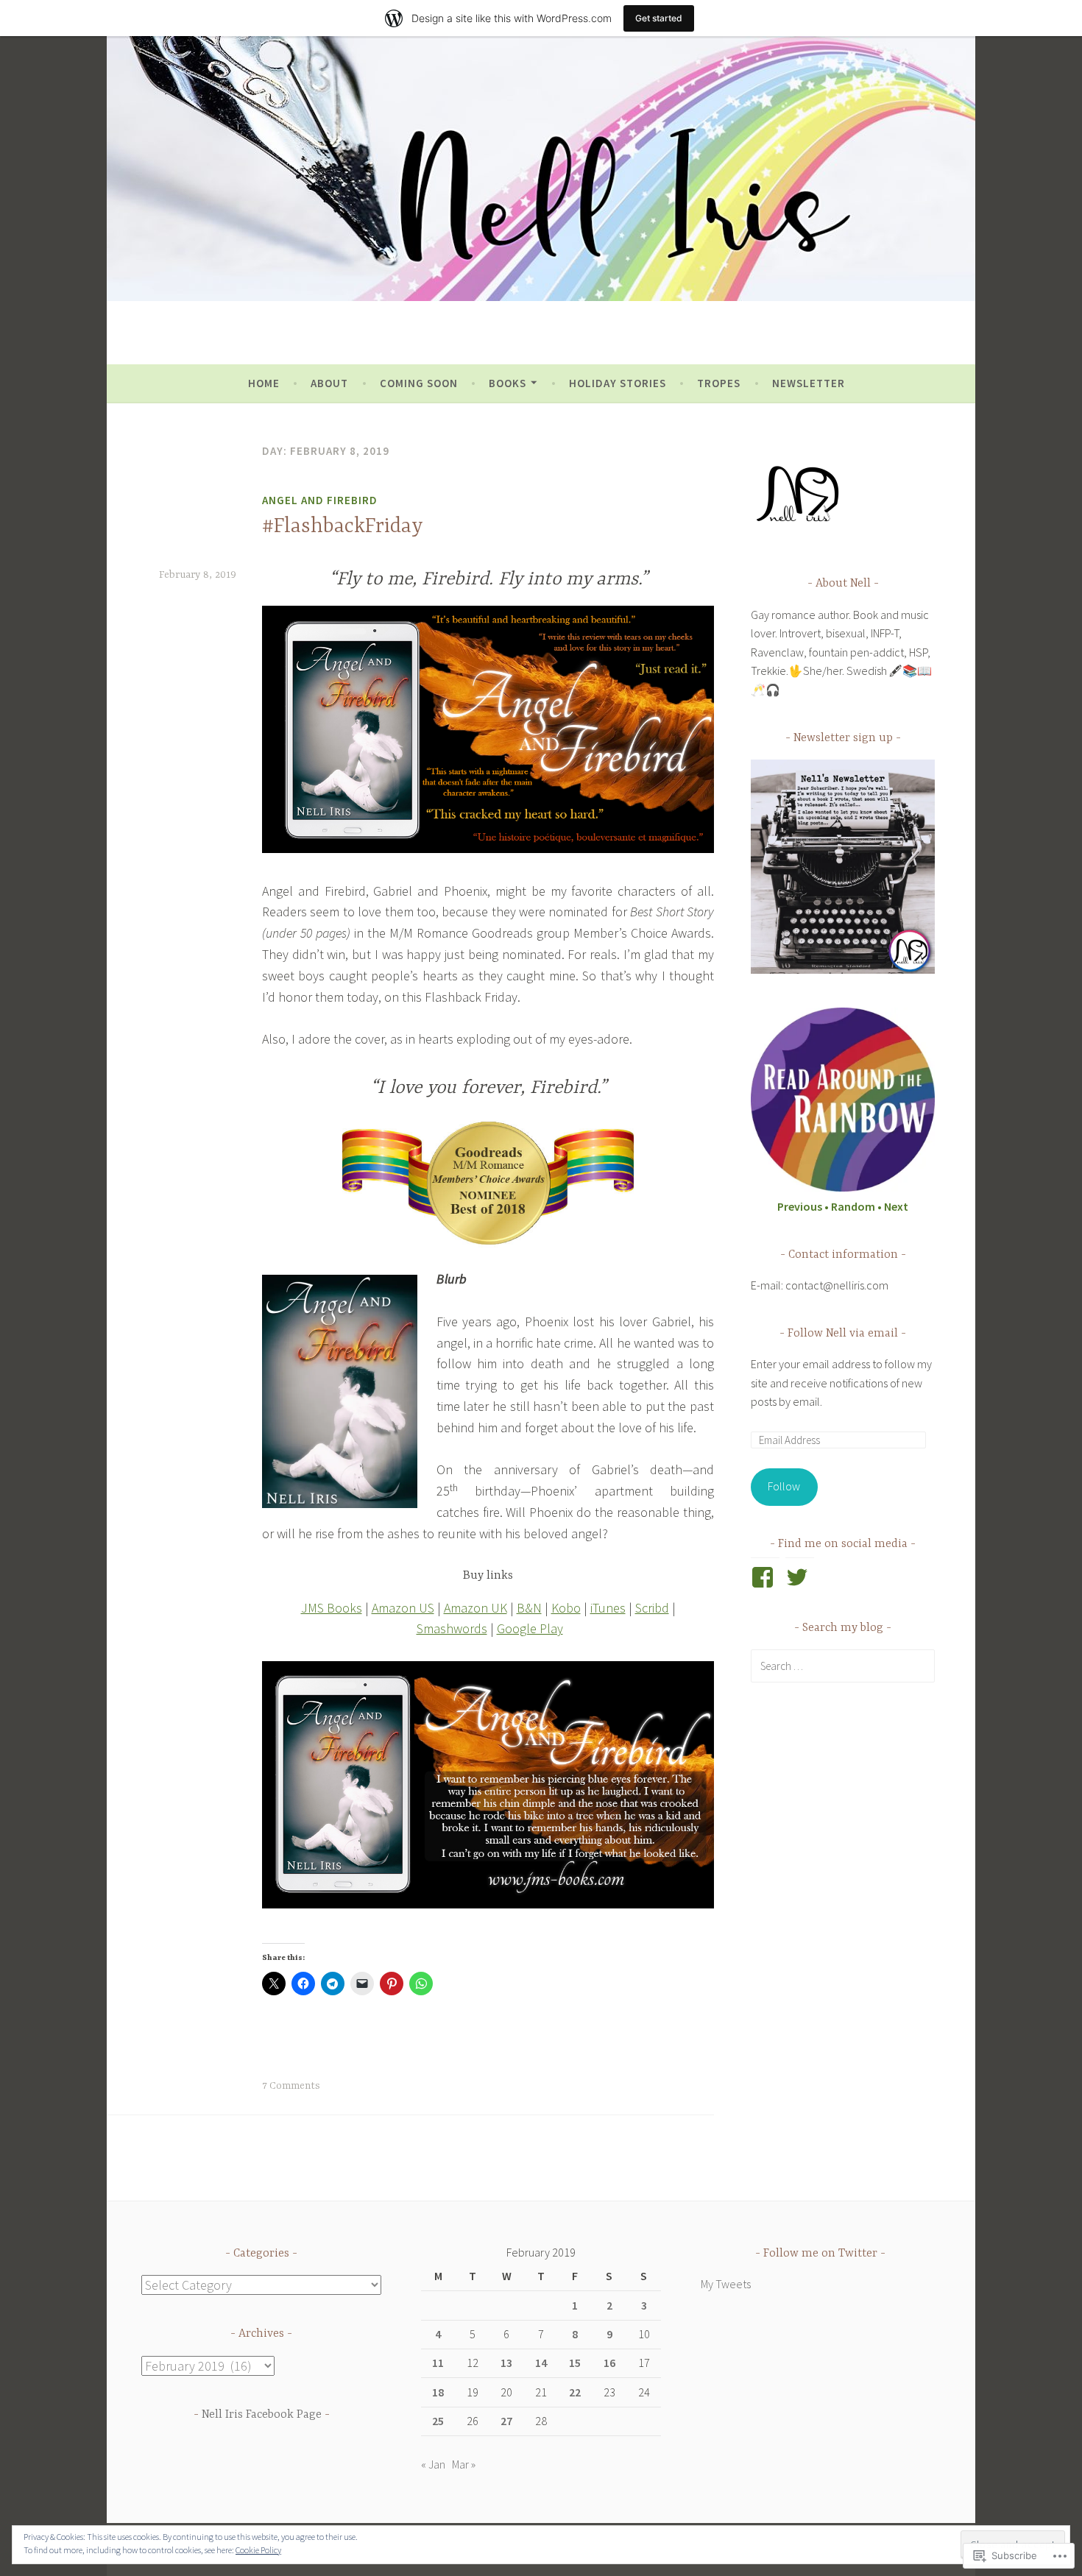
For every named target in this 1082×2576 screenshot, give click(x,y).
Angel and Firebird (320, 500)
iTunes (608, 1608)
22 (575, 2392)
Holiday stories (618, 383)
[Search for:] (843, 1666)
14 (541, 2363)
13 (506, 2363)
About (329, 383)
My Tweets (726, 2284)
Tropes (719, 383)
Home (264, 383)
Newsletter (809, 383)
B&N (529, 1608)
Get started (659, 18)
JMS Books (332, 1608)
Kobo (566, 1608)
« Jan (433, 2464)
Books (508, 383)
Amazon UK (475, 1608)
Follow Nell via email (843, 1334)
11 (438, 2363)
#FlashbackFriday (343, 527)
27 (506, 2421)
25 (438, 2421)
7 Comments (291, 2086)
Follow (784, 1486)
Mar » (464, 2464)
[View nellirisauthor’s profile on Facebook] (765, 1577)
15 (575, 2363)
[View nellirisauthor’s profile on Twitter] (800, 1577)
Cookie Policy (258, 2550)
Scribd (652, 1608)
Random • (858, 1206)
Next (896, 1206)
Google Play (530, 1628)
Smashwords (452, 1628)
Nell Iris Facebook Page (262, 2415)
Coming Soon (419, 383)
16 (609, 2363)
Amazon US (403, 1608)
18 (438, 2392)
